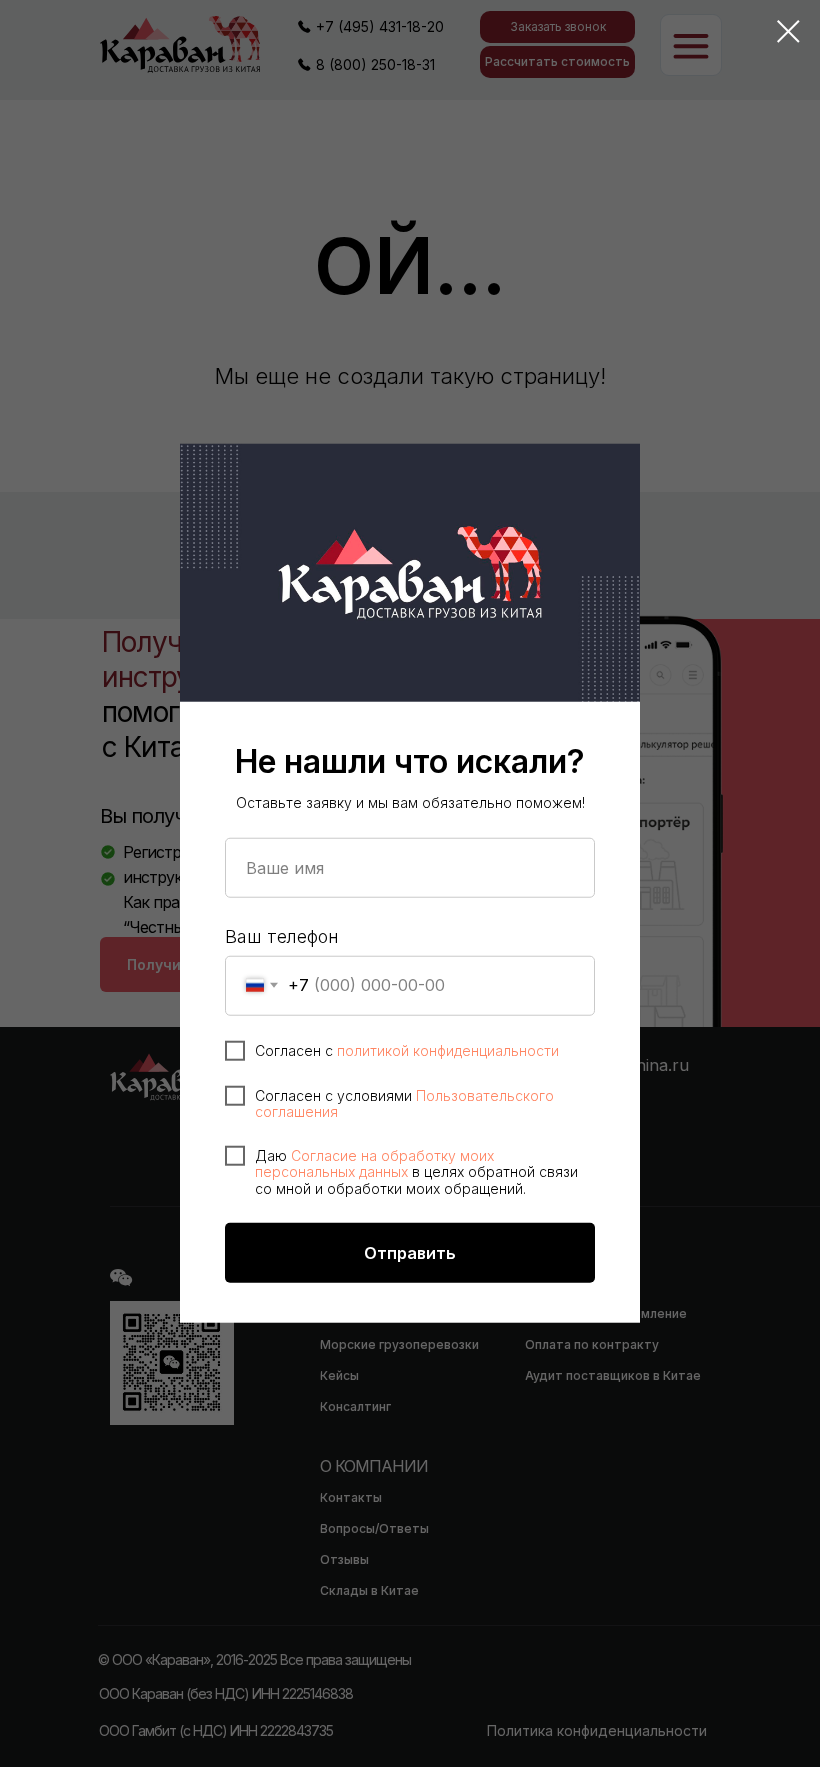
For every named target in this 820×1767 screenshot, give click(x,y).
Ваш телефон (282, 936)
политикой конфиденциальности (448, 1049)
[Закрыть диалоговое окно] (788, 31)
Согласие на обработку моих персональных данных (374, 1163)
